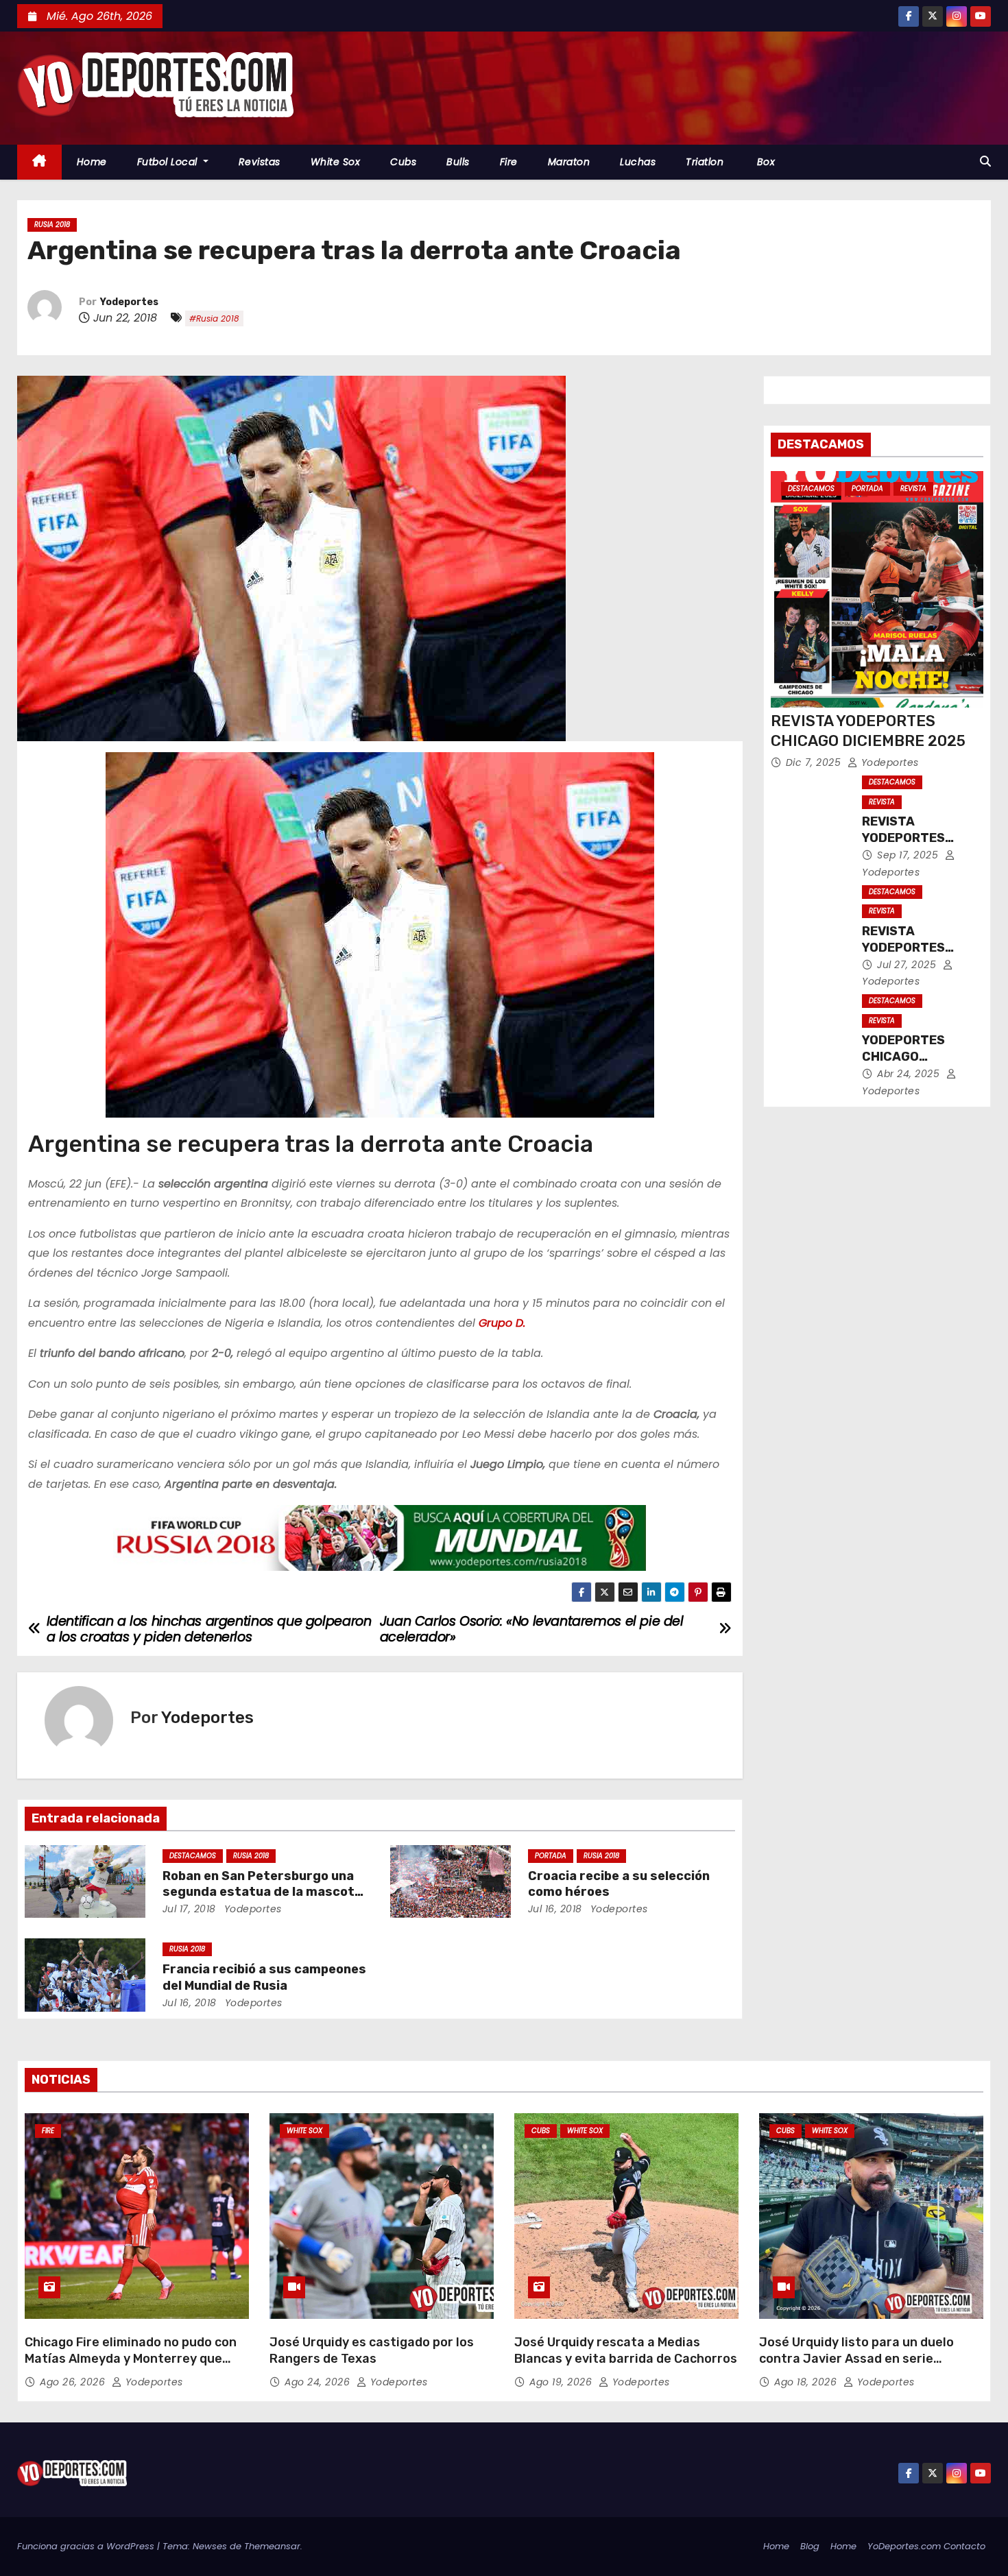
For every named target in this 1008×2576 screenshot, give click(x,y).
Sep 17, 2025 (909, 855)
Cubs (403, 162)
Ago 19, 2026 (562, 2382)
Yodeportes (129, 302)
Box (764, 162)
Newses (210, 2546)
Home (92, 162)
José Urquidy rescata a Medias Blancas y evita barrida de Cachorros (626, 2350)
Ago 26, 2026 (74, 2382)
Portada (551, 1856)
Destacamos (193, 1856)
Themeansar (272, 2546)
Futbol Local (169, 162)
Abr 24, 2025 (910, 1074)
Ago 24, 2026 (319, 2382)
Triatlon (705, 162)
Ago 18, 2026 (807, 2382)
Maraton (569, 162)
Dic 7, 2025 (815, 762)
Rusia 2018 (52, 225)
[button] (985, 161)
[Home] (39, 162)
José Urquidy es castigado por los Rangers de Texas (372, 2350)
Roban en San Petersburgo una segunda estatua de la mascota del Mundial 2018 (262, 1892)
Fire (509, 162)
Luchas (638, 162)
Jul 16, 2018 (555, 1909)
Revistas (260, 162)
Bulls (458, 162)
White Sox (336, 162)
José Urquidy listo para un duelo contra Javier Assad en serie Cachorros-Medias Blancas (856, 2359)
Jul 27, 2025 (908, 965)
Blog (810, 2546)
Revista (913, 489)
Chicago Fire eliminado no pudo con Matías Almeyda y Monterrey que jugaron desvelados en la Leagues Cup (131, 2367)
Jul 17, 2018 (189, 1909)
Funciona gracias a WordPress (87, 2546)
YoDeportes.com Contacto (926, 2546)
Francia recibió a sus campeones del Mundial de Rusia (264, 1977)
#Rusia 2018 (214, 318)
